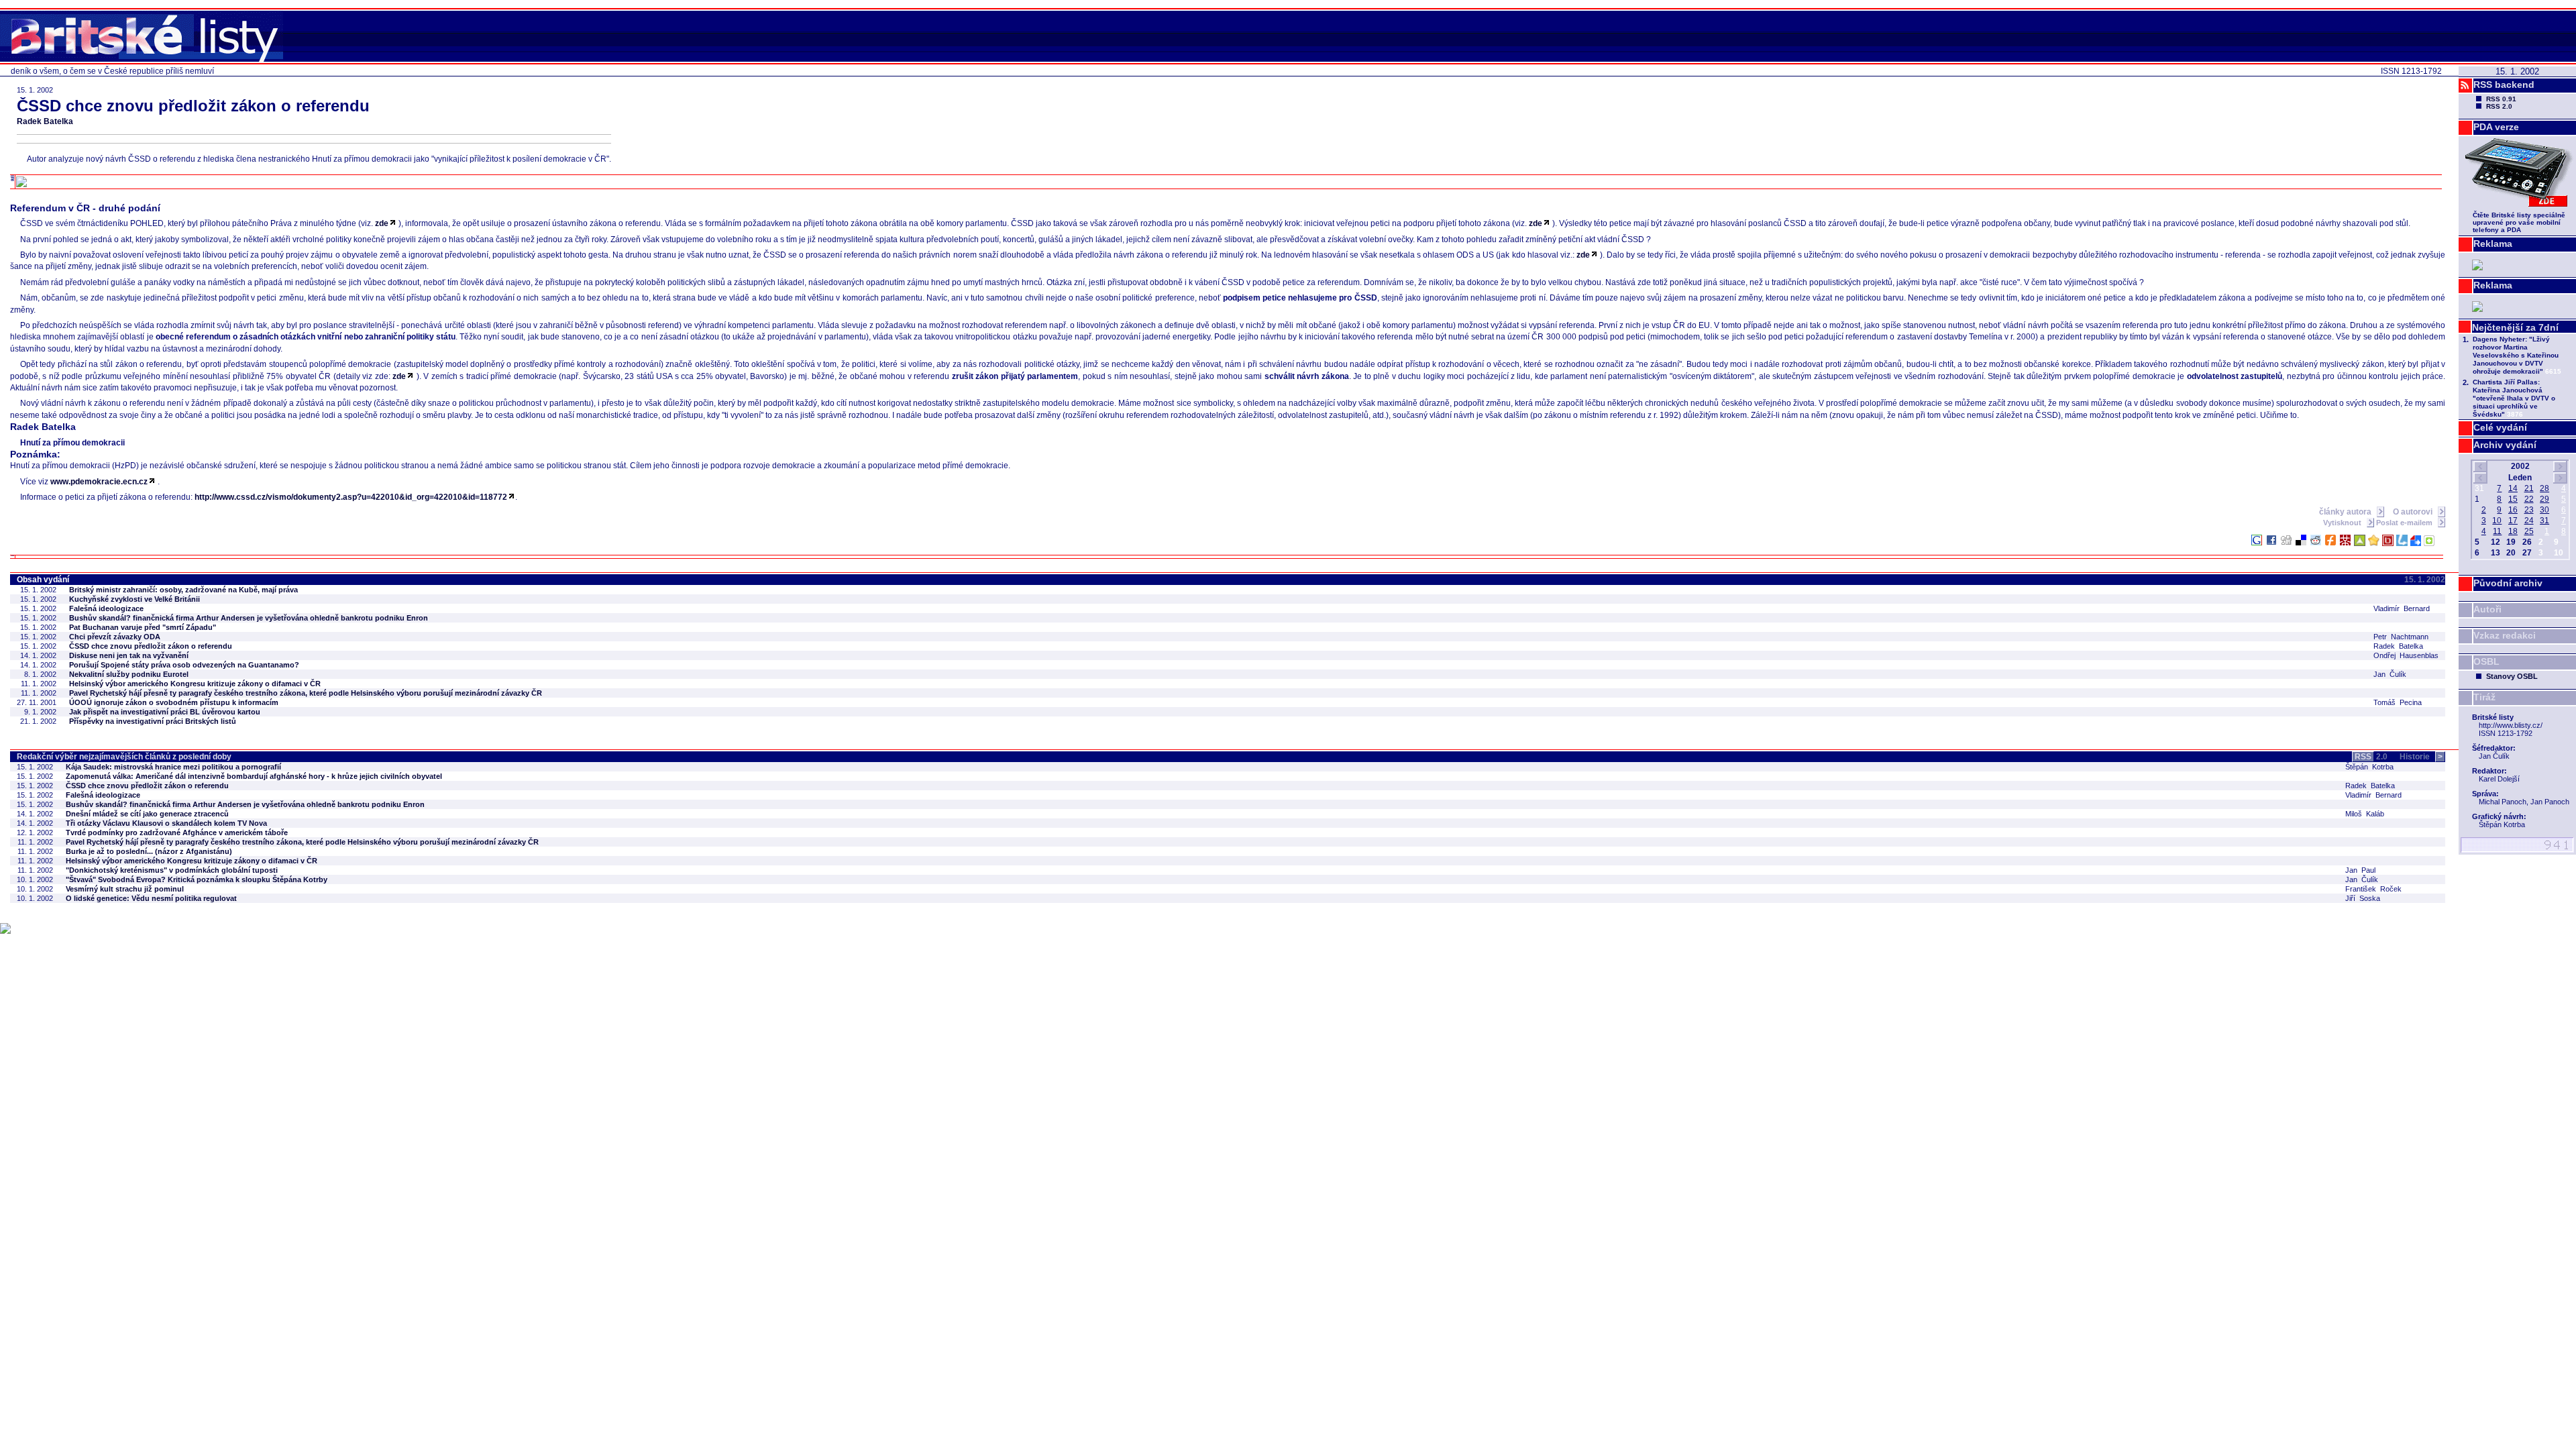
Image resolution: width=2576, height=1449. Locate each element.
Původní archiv (2508, 583)
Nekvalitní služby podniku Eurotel (129, 674)
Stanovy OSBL (2512, 676)
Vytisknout (2343, 523)
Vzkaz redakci (2505, 635)
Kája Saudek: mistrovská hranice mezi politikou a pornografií (173, 767)
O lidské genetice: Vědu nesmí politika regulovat (151, 898)
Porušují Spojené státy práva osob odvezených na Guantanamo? (184, 665)
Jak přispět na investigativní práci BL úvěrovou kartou (165, 712)
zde (382, 223)
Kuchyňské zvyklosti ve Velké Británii (135, 599)
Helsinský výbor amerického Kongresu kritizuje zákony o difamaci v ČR (195, 684)
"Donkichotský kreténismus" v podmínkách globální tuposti (172, 870)
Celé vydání (2500, 427)
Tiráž (2484, 697)
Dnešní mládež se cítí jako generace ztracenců (147, 814)
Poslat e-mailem (2405, 523)
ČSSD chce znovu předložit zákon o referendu (151, 646)
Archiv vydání (2505, 445)
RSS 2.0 (2499, 106)
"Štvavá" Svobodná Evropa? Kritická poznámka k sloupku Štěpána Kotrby (197, 879)
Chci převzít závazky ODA (115, 637)
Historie (2421, 757)
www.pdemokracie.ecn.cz (99, 482)
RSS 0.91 (2501, 99)
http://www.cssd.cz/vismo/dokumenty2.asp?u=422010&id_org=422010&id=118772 (351, 497)
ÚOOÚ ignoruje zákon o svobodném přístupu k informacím (174, 702)
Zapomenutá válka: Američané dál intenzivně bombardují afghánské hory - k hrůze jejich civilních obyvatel (254, 776)
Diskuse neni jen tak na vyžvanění (129, 655)
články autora (2346, 512)
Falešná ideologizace (106, 608)
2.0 (2371, 757)
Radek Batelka (45, 121)
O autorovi (2414, 512)
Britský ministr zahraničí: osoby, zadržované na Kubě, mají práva (183, 590)
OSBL (2486, 661)
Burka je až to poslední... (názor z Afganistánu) (149, 851)
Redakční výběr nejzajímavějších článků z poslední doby (124, 757)
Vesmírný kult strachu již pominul (125, 889)
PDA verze (2496, 127)
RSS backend (2504, 85)
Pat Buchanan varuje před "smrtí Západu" (143, 627)
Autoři (2487, 609)
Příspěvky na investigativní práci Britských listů (153, 721)
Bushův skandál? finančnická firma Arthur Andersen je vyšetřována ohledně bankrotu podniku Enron (249, 618)
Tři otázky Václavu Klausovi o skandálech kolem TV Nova (166, 823)
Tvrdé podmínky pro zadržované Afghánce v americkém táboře (177, 833)
